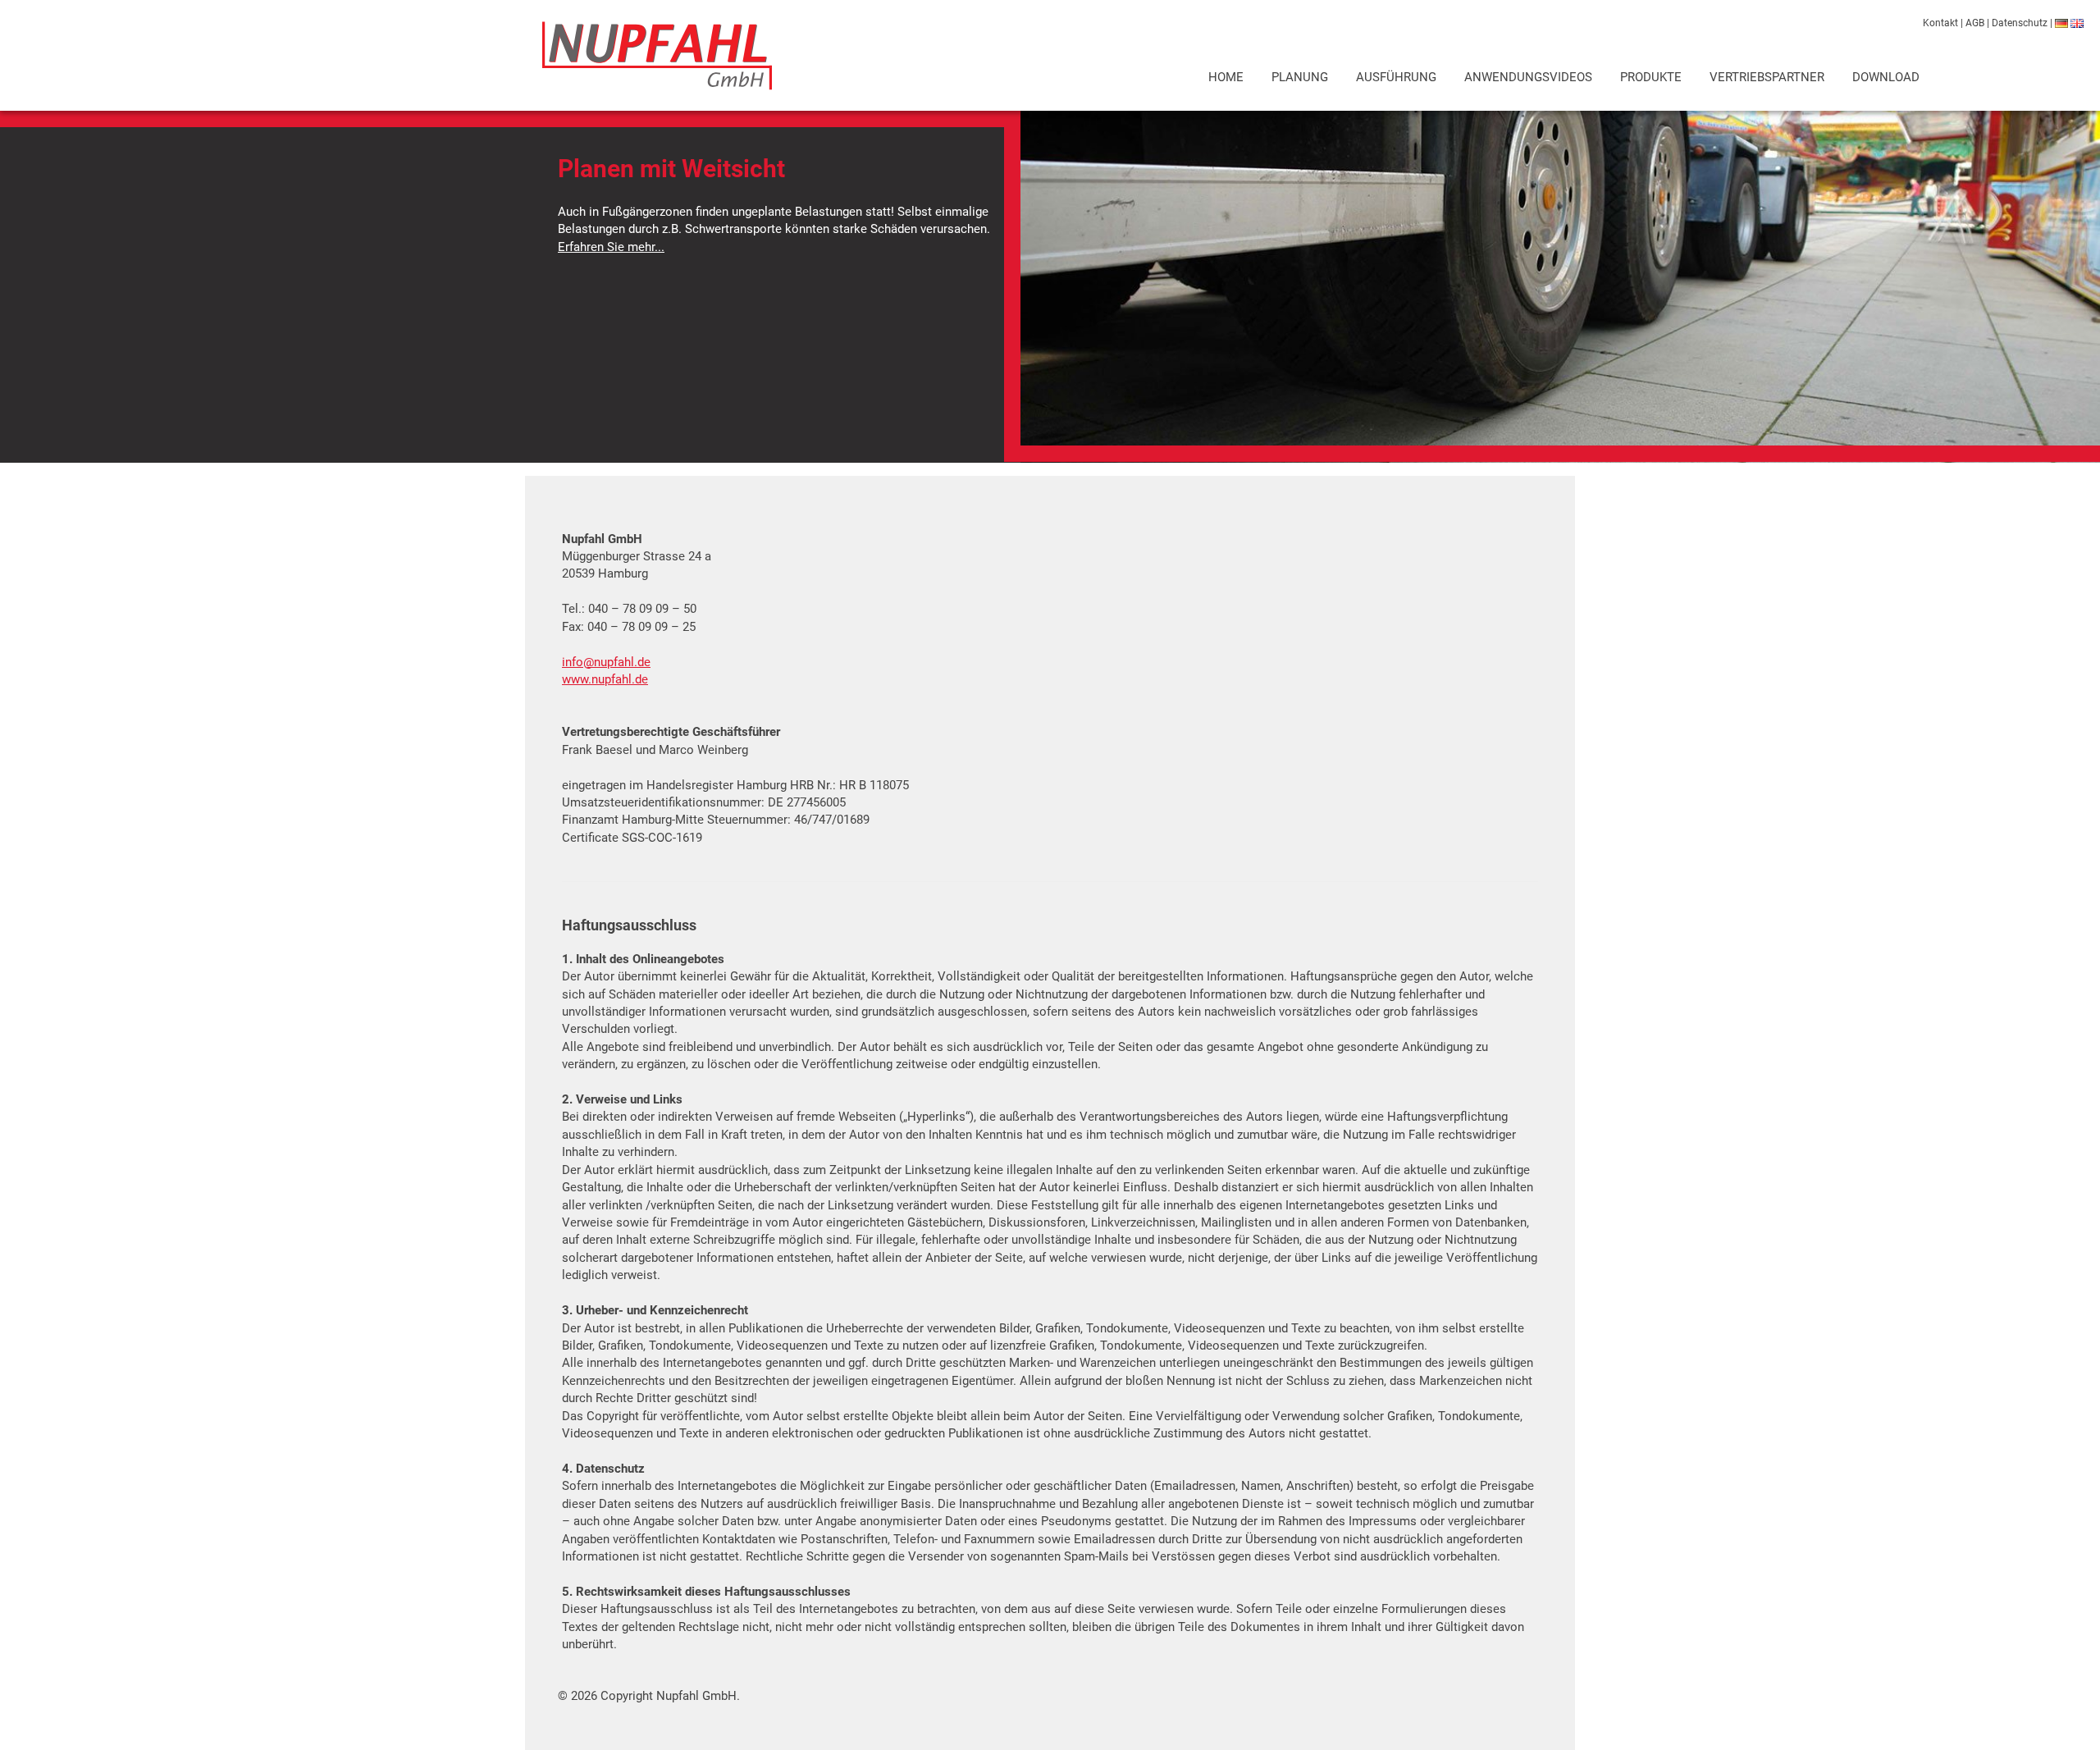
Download (1886, 77)
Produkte (1651, 77)
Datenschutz (2020, 23)
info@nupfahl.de (606, 662)
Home (1226, 77)
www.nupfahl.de (605, 679)
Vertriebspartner (1767, 77)
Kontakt (1940, 23)
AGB (1975, 23)
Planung (1300, 77)
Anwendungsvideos (1528, 77)
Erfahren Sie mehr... (611, 247)
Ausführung (1396, 77)
